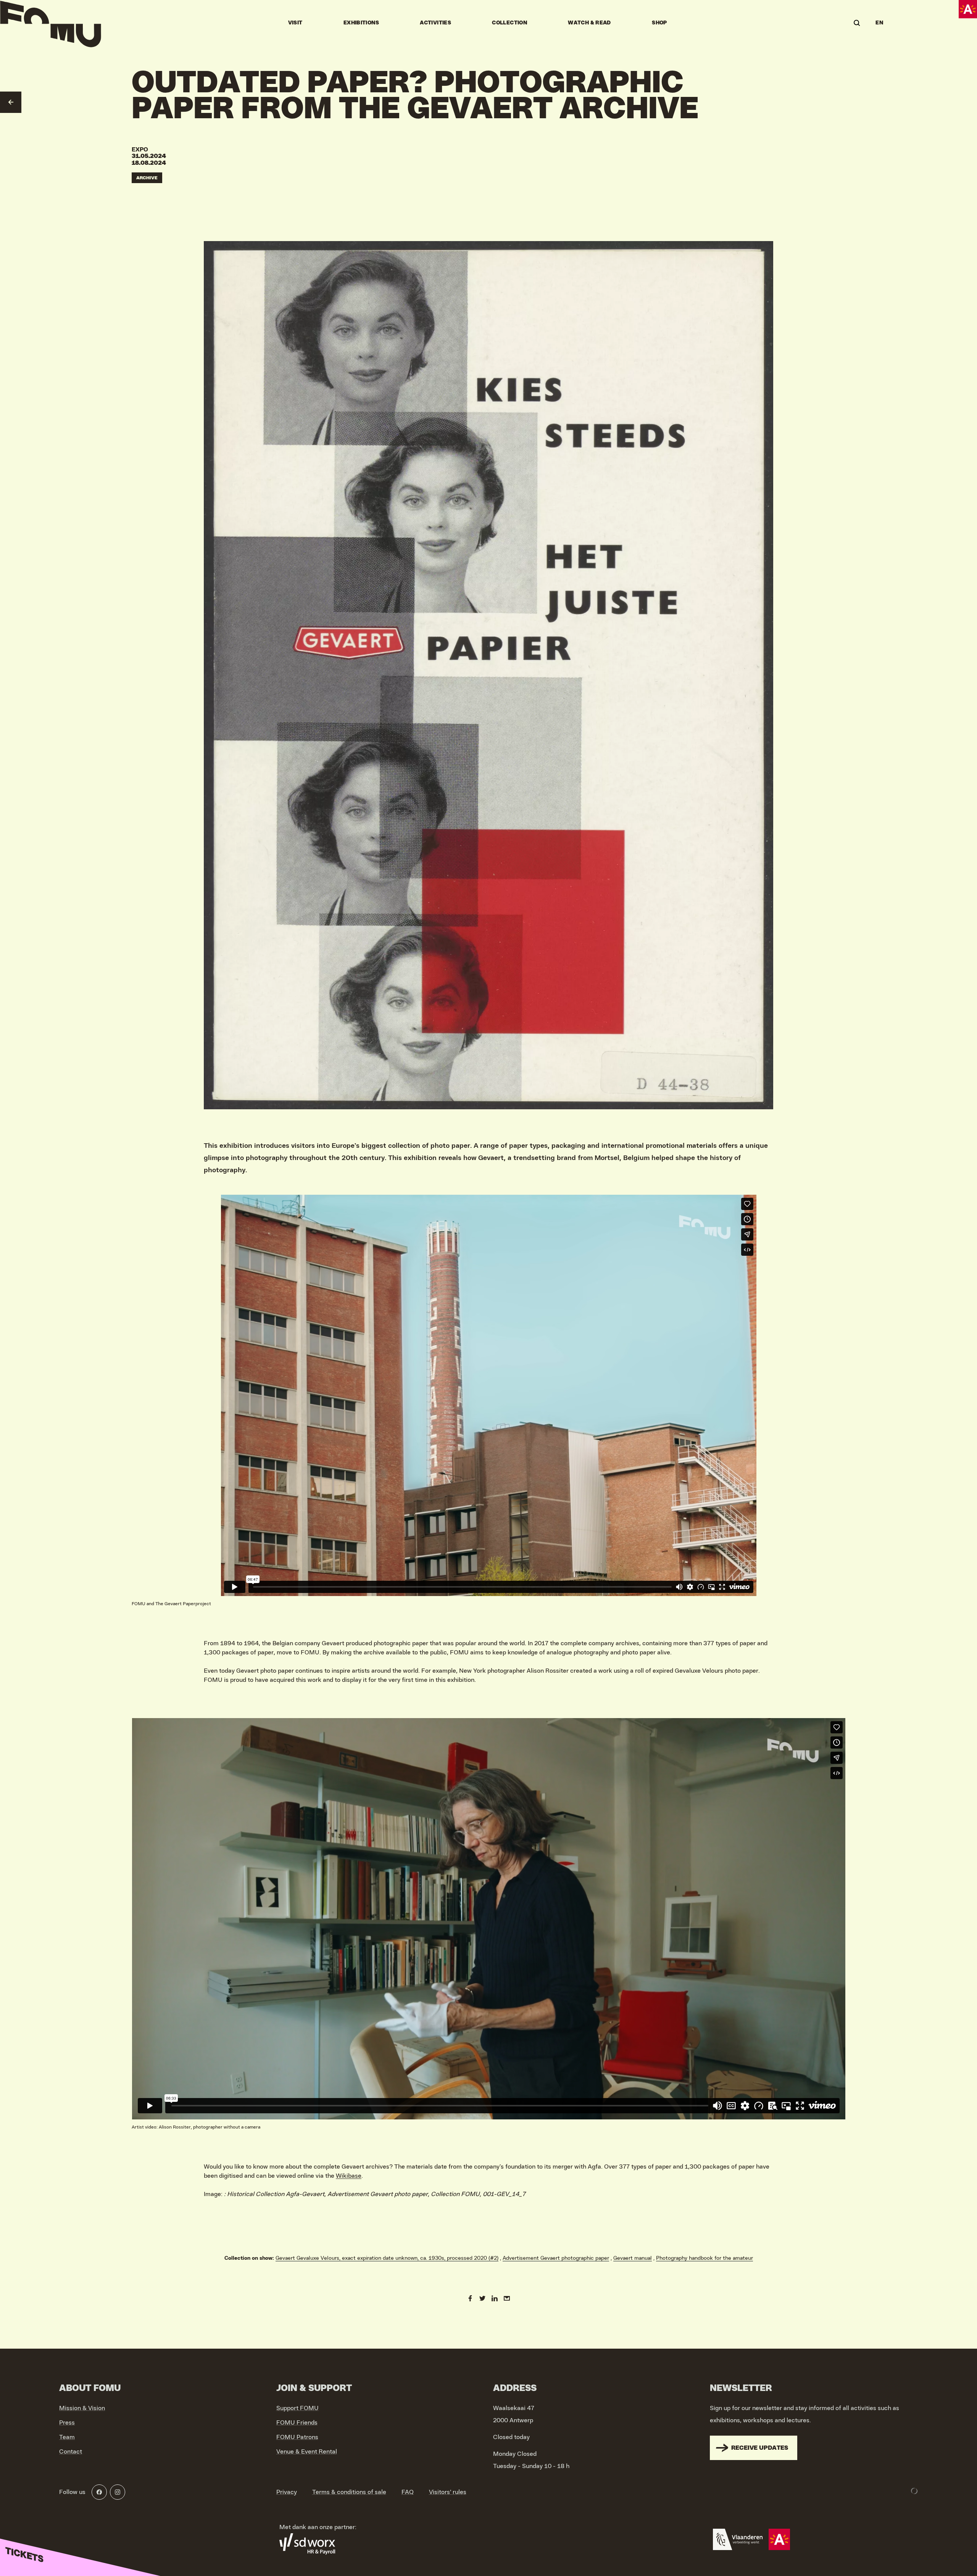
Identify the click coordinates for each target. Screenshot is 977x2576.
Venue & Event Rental (307, 2452)
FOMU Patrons (297, 2437)
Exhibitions (361, 23)
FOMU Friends (297, 2423)
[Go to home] (51, 23)
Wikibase (349, 2176)
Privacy (287, 2492)
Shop (659, 23)
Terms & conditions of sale (349, 2492)
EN (879, 23)
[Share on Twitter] (482, 2298)
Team (67, 2437)
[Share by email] (507, 2298)
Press (67, 2423)
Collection (509, 23)
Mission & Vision (82, 2408)
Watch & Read (589, 23)
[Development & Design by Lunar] (914, 2491)
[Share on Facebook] (470, 2298)
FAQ (408, 2492)
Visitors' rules (448, 2492)
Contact (71, 2452)
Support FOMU (297, 2408)
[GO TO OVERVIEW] (11, 102)
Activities (435, 23)
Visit (295, 23)
